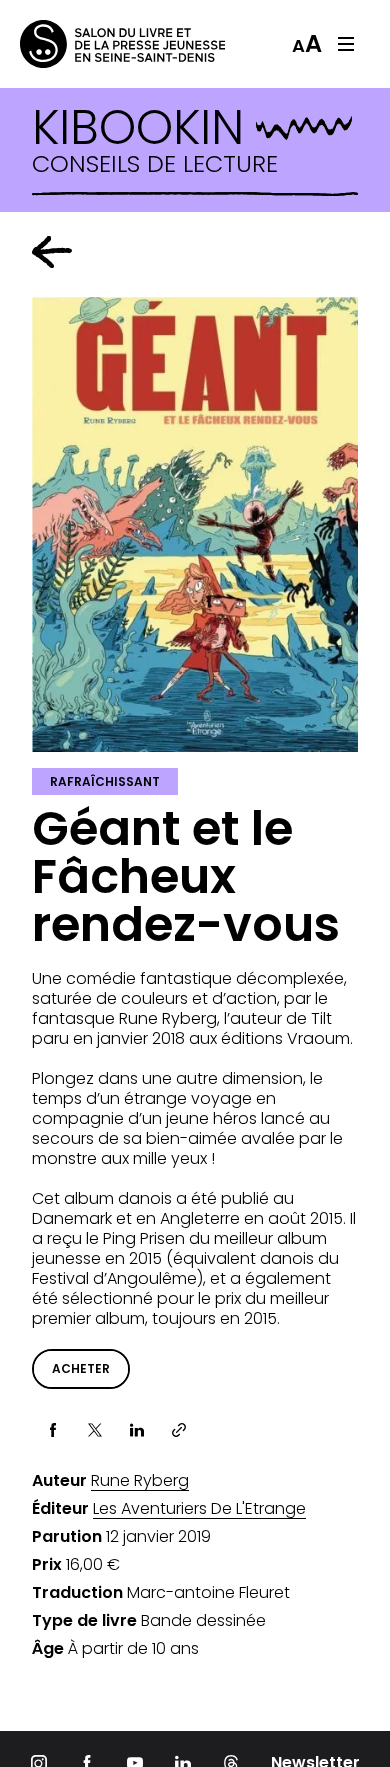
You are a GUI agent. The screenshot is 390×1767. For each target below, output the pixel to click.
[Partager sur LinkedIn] (137, 1430)
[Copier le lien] (179, 1430)
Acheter (81, 1368)
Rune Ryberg (140, 1481)
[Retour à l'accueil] (100, 44)
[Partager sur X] (95, 1430)
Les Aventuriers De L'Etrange (199, 1509)
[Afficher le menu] (346, 44)
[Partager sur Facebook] (53, 1430)
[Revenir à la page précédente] (52, 252)
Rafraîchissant (105, 781)
